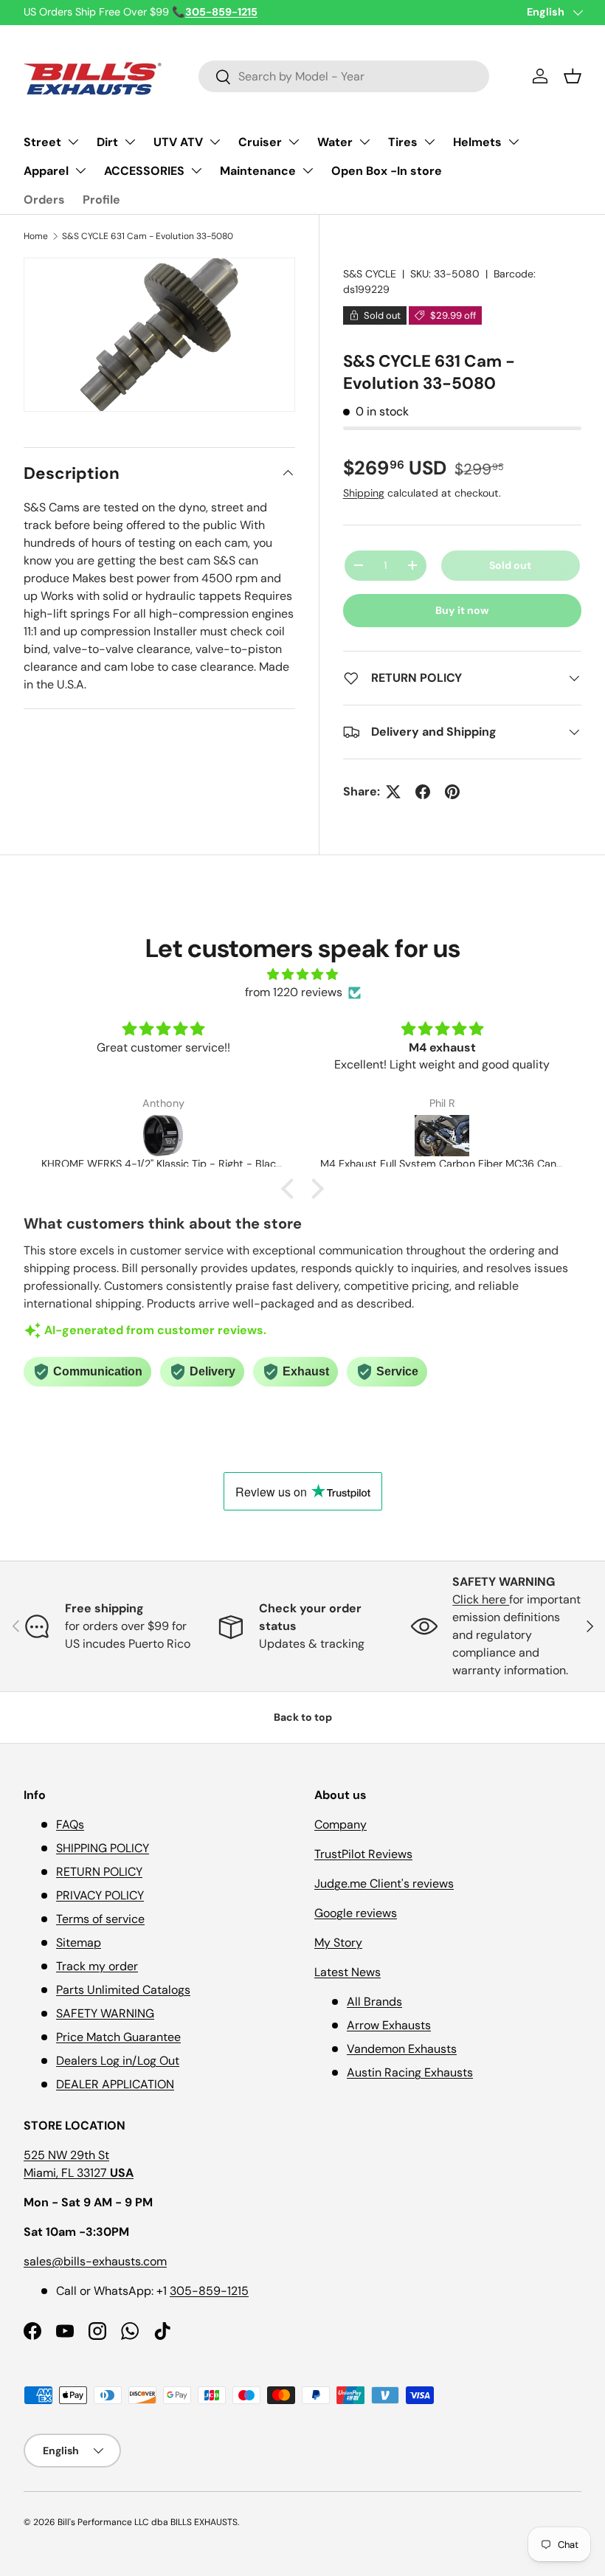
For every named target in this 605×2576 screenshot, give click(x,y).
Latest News (348, 1972)
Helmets (477, 142)
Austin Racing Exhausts (410, 2072)
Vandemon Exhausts (402, 2049)
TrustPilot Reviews (363, 1854)
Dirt (107, 142)
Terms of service (100, 1919)
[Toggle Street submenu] (73, 142)
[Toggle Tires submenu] (429, 142)
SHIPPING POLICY (103, 1848)
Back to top (303, 1717)
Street (42, 142)
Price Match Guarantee (118, 2037)
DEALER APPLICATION (115, 2084)
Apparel (46, 171)
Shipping (364, 493)
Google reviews (356, 1913)
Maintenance (258, 171)
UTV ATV (178, 142)
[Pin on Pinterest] (452, 792)
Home (36, 236)
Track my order (97, 1966)
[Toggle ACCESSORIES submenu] (196, 170)
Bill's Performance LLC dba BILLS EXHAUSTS (148, 2522)
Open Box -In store (387, 171)
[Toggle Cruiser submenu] (294, 142)
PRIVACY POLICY (100, 1895)
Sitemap (79, 1943)
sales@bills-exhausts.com (95, 2261)
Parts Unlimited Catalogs (123, 1990)
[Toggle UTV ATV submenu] (215, 142)
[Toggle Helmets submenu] (514, 142)
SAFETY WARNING (105, 2013)
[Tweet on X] (393, 792)
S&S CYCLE (370, 274)
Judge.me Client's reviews (384, 1883)
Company (340, 1824)
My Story (338, 1943)
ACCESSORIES (144, 171)
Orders (44, 200)
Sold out (510, 565)
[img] (302, 974)
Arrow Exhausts (389, 2025)
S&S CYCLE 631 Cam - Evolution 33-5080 (148, 236)
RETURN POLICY (99, 1872)
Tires (403, 142)
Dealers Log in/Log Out (118, 2061)
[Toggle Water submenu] (364, 142)
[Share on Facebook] (423, 792)
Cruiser (260, 142)
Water (335, 142)
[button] (573, 76)
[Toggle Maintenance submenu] (308, 170)
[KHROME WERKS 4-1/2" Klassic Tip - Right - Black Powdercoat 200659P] (163, 1136)
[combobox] (344, 76)
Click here (481, 1599)
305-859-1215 (209, 2291)
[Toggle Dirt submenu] (130, 142)
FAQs (70, 1824)
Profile (101, 200)
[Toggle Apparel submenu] (80, 170)
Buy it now (462, 610)
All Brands (374, 2002)
